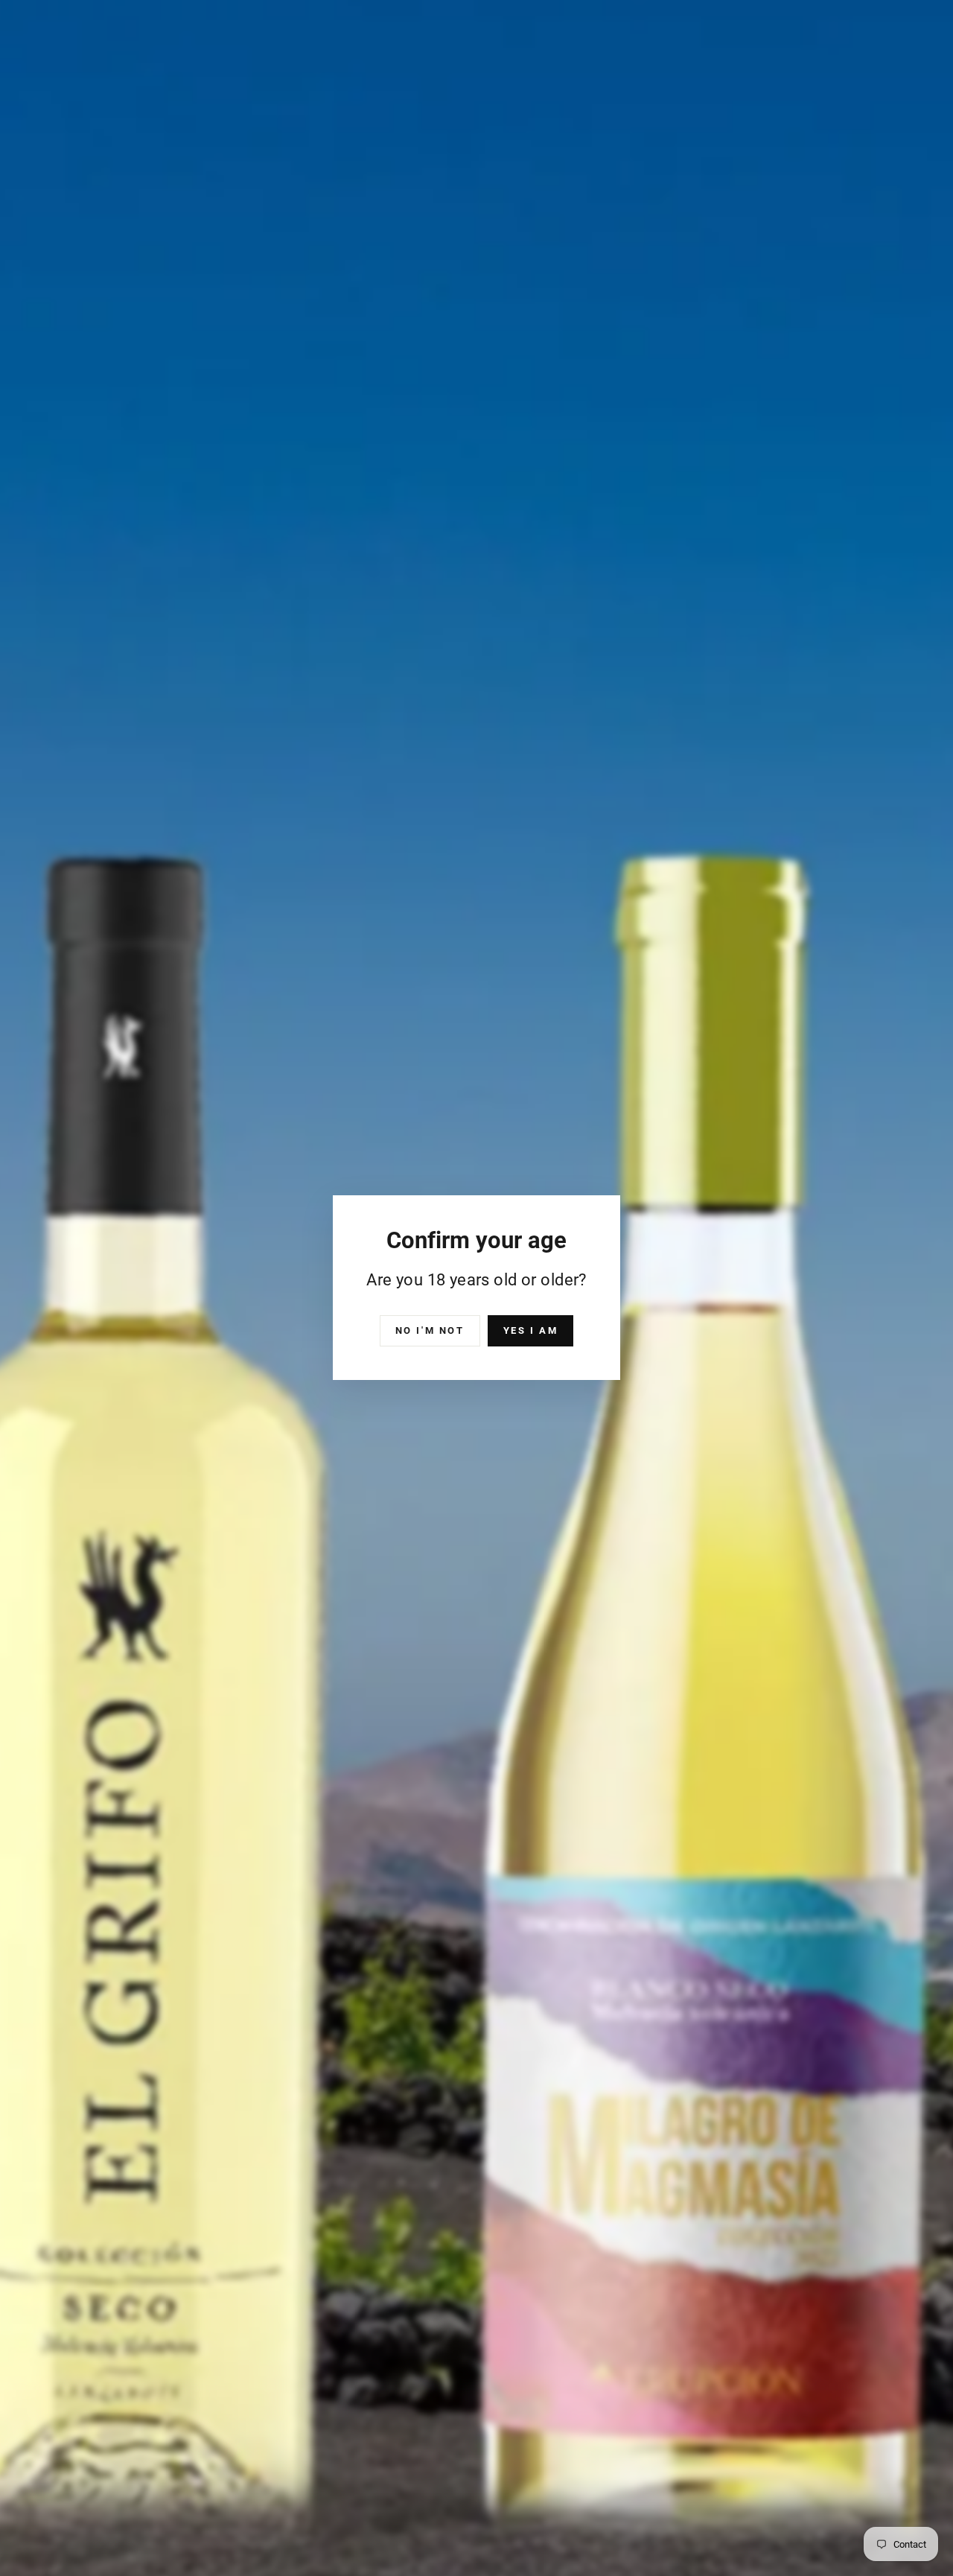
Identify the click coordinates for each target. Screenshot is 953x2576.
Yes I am (531, 1330)
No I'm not (430, 1330)
